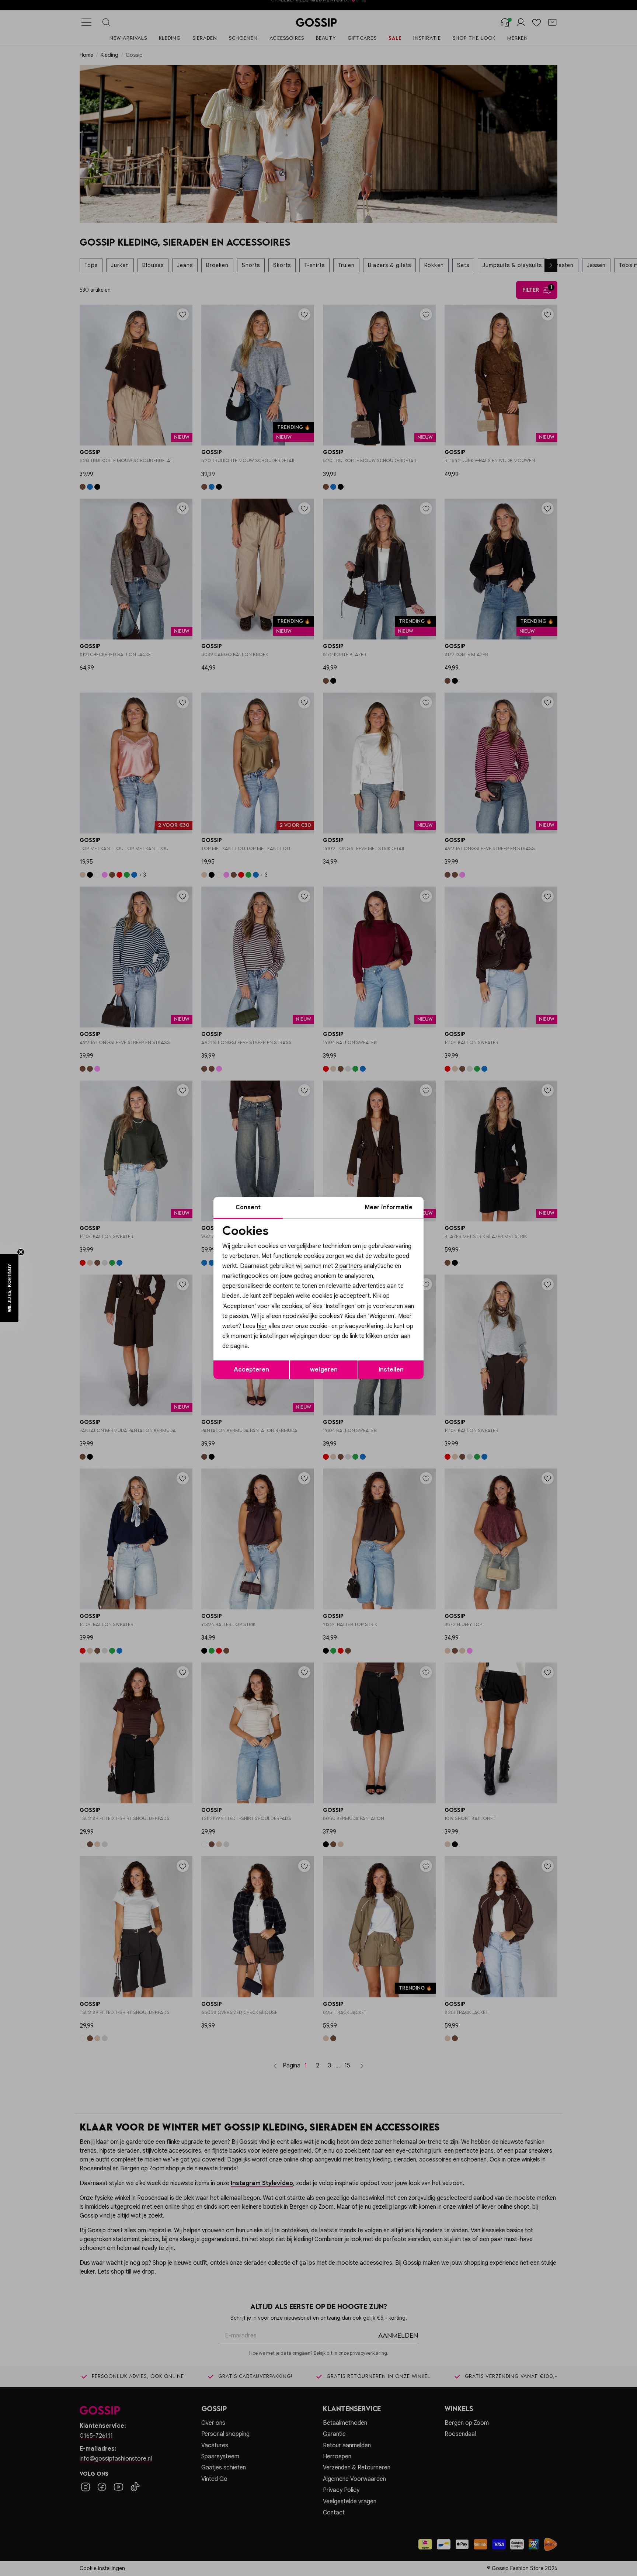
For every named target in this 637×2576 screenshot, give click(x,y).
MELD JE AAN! (271, 1336)
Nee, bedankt (271, 1351)
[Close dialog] (453, 1205)
